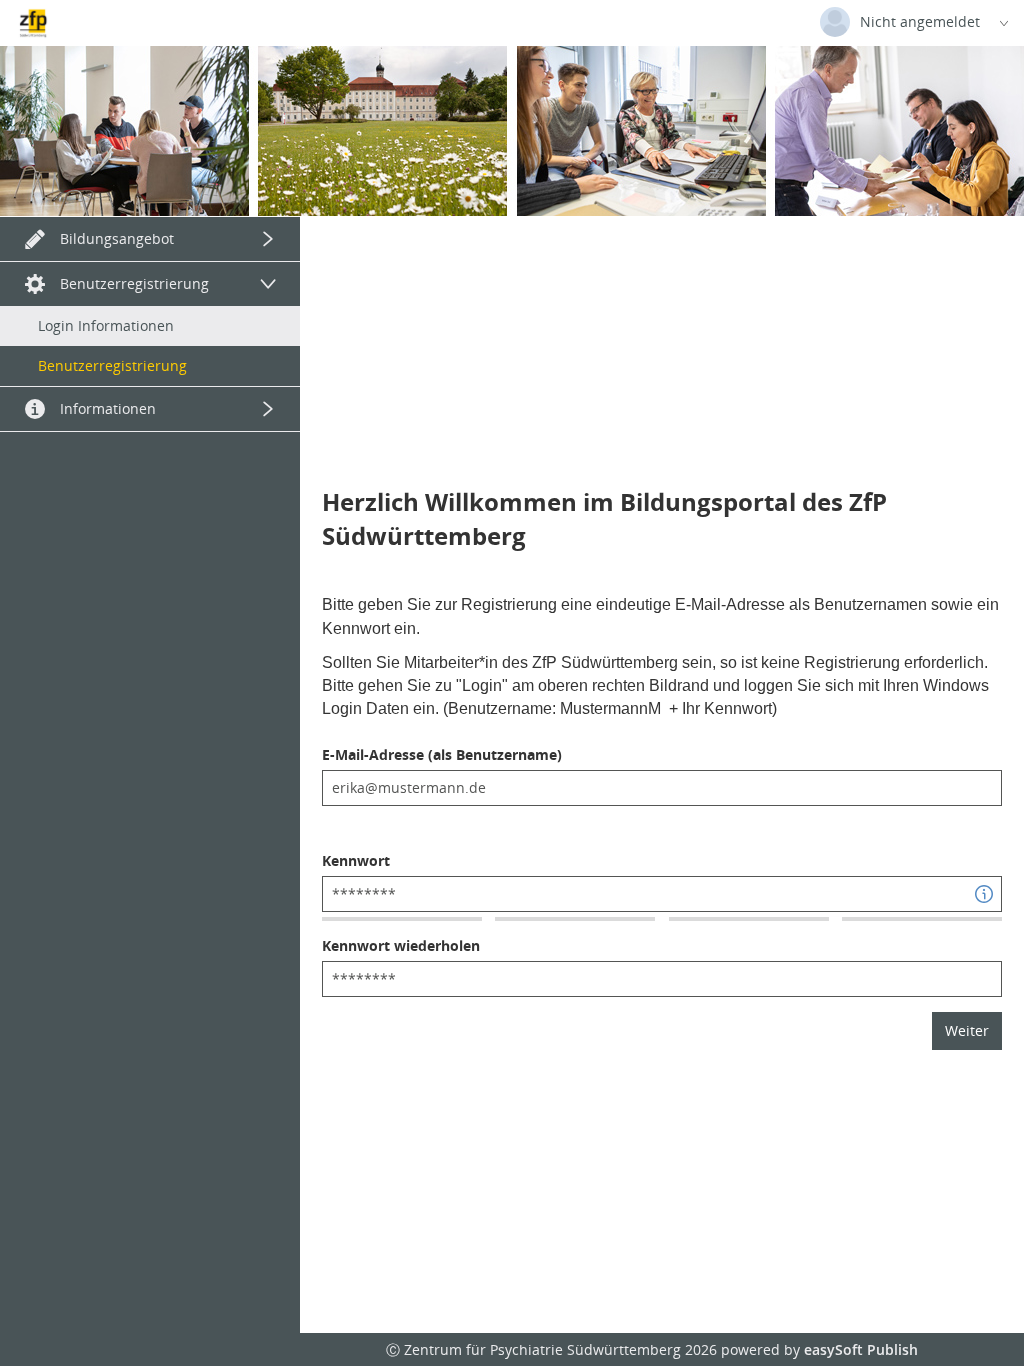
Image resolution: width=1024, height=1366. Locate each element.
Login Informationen (106, 325)
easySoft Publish (861, 1349)
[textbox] (662, 788)
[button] (984, 894)
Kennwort (356, 860)
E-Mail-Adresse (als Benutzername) (442, 754)
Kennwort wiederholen (401, 945)
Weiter (967, 1030)
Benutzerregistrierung (112, 365)
